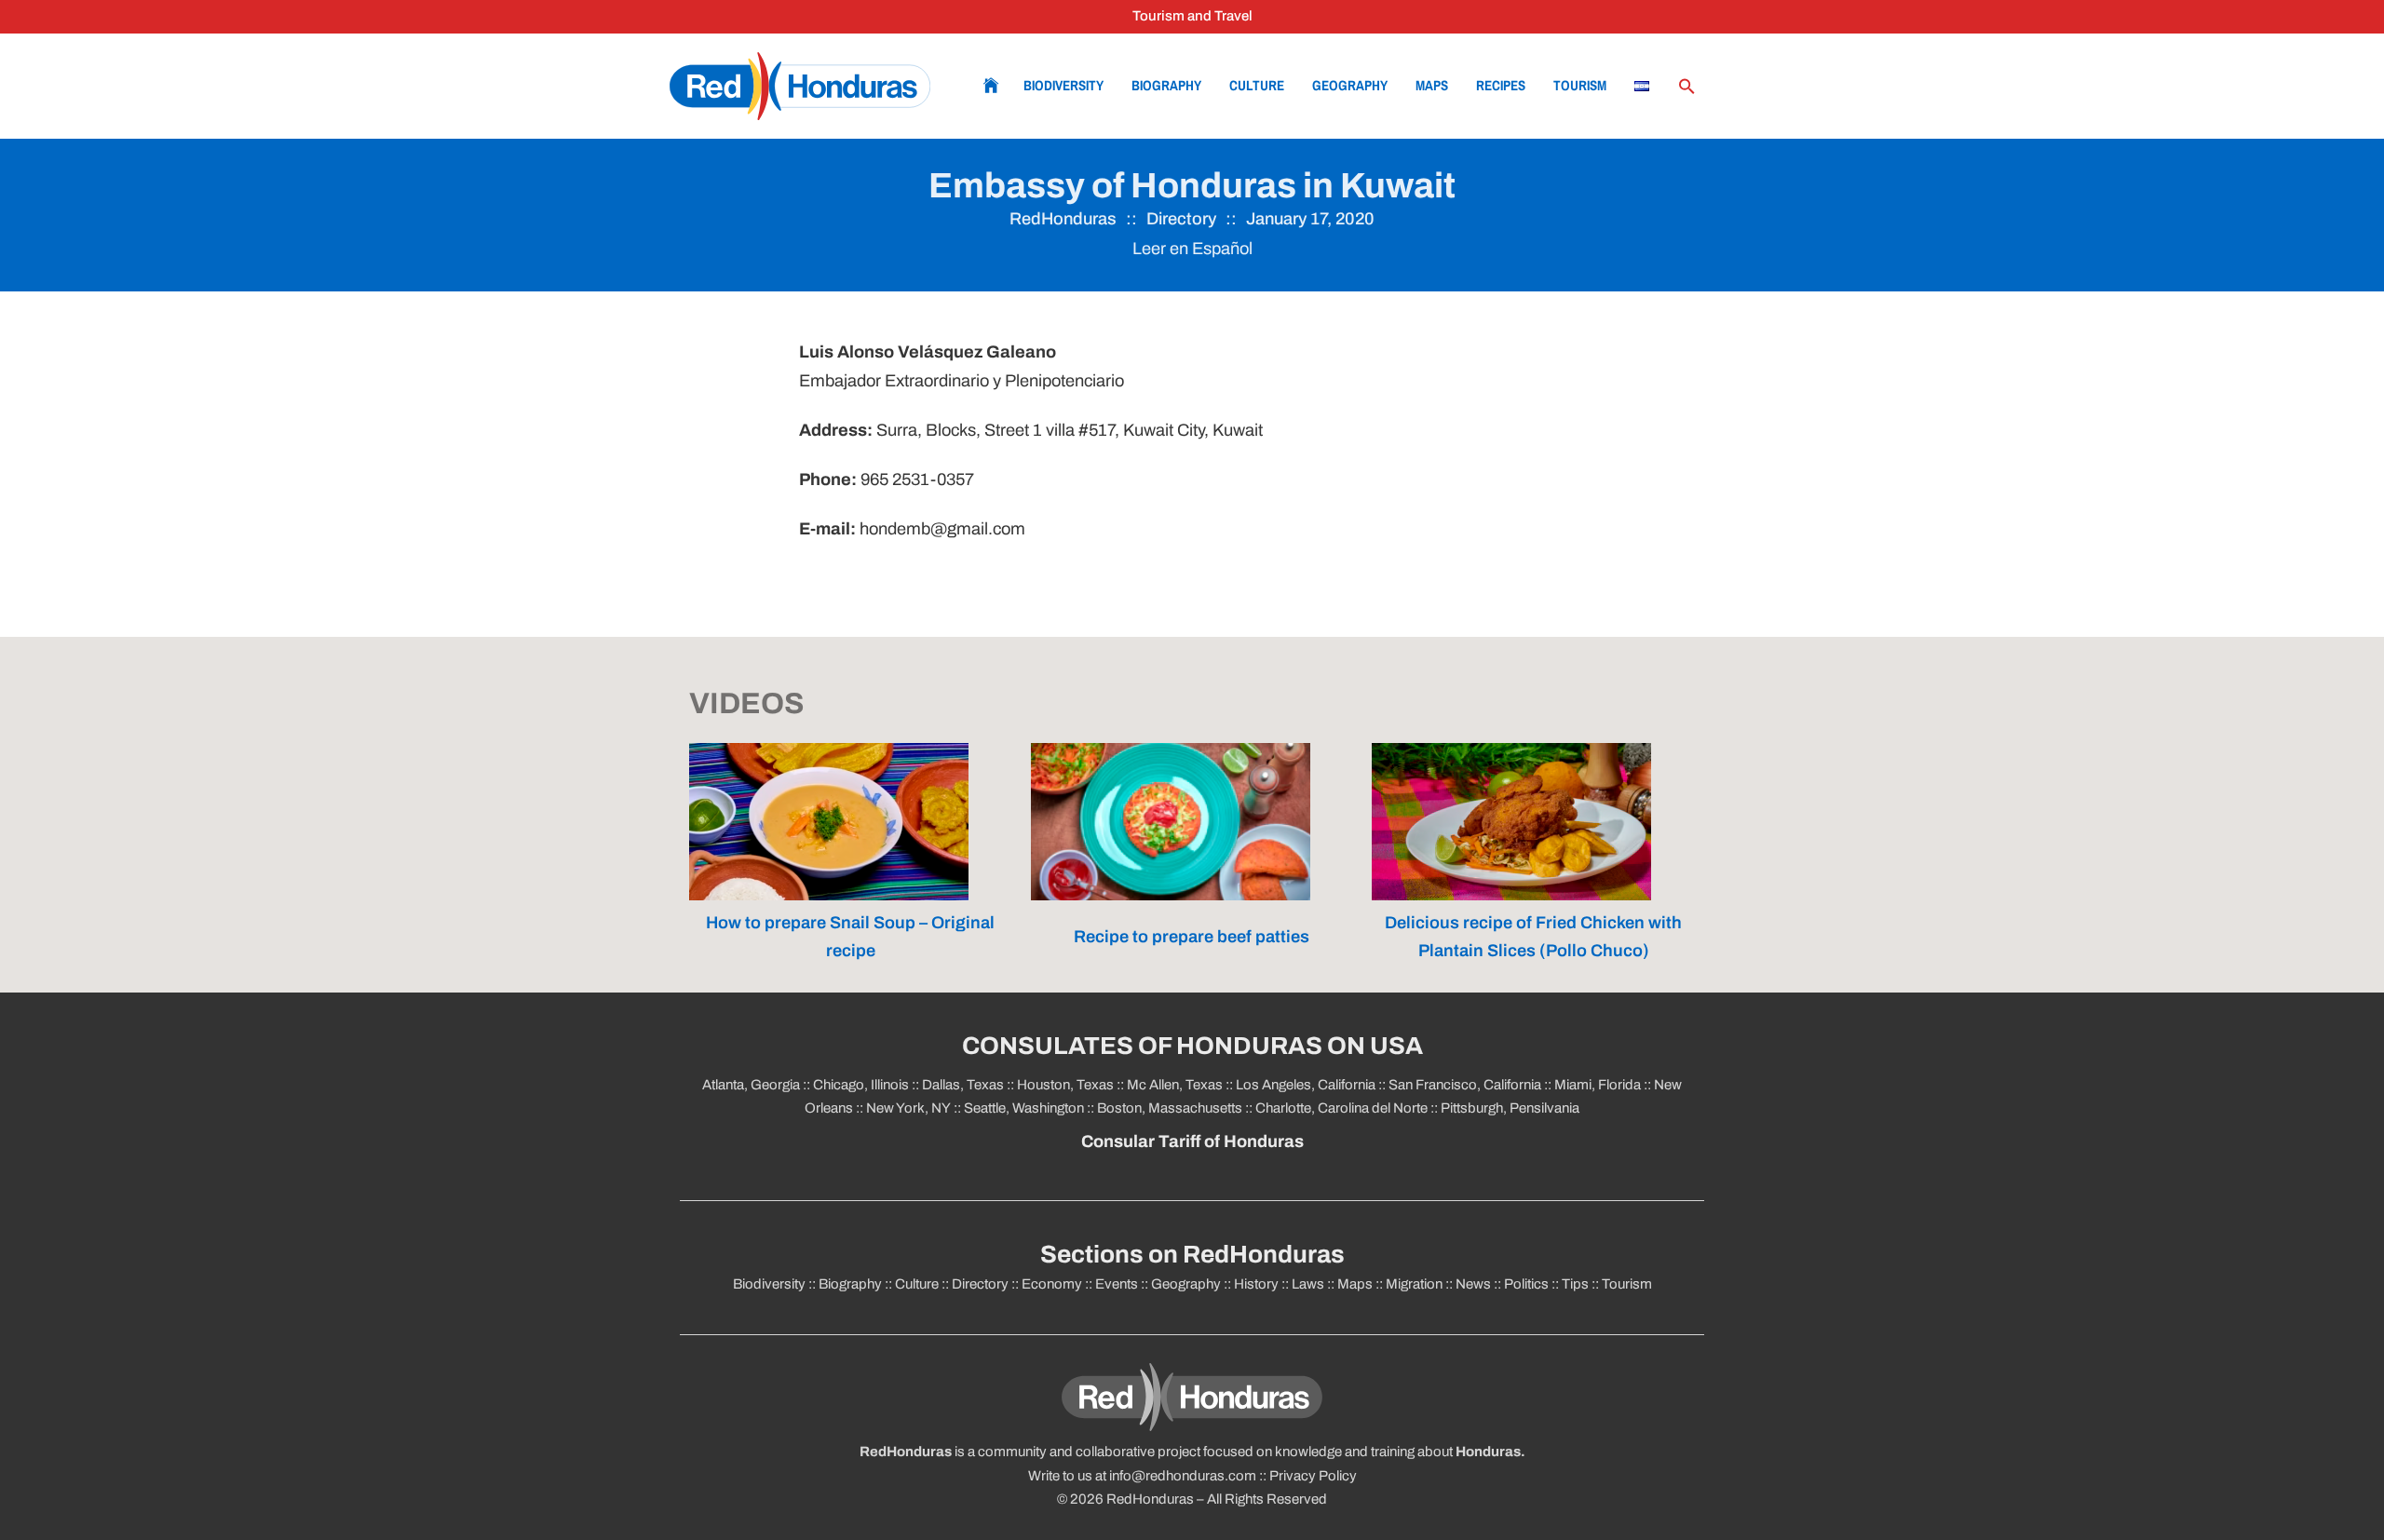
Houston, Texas (1065, 1085)
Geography (1350, 85)
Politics (1526, 1284)
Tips (1575, 1284)
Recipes (1501, 85)
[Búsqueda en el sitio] (1686, 87)
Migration (1414, 1284)
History (1256, 1284)
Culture (1257, 85)
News (1473, 1284)
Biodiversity (1063, 85)
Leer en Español (1192, 249)
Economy (1052, 1284)
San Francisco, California (1465, 1085)
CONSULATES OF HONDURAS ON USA (1192, 1046)
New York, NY (908, 1108)
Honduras (1488, 1452)
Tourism (1580, 85)
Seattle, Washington (1024, 1108)
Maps (1432, 85)
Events (1117, 1284)
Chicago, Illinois (861, 1085)
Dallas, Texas (963, 1085)
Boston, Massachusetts (1170, 1108)
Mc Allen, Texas (1175, 1085)
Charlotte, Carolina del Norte (1343, 1108)
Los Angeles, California (1306, 1085)
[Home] (800, 86)
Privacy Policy (1313, 1476)
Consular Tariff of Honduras (1192, 1141)
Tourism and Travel (1192, 16)
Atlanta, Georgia (751, 1085)
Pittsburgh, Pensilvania (1509, 1108)
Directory (1181, 219)
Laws (1308, 1284)
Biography (1166, 85)
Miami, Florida (1598, 1085)
